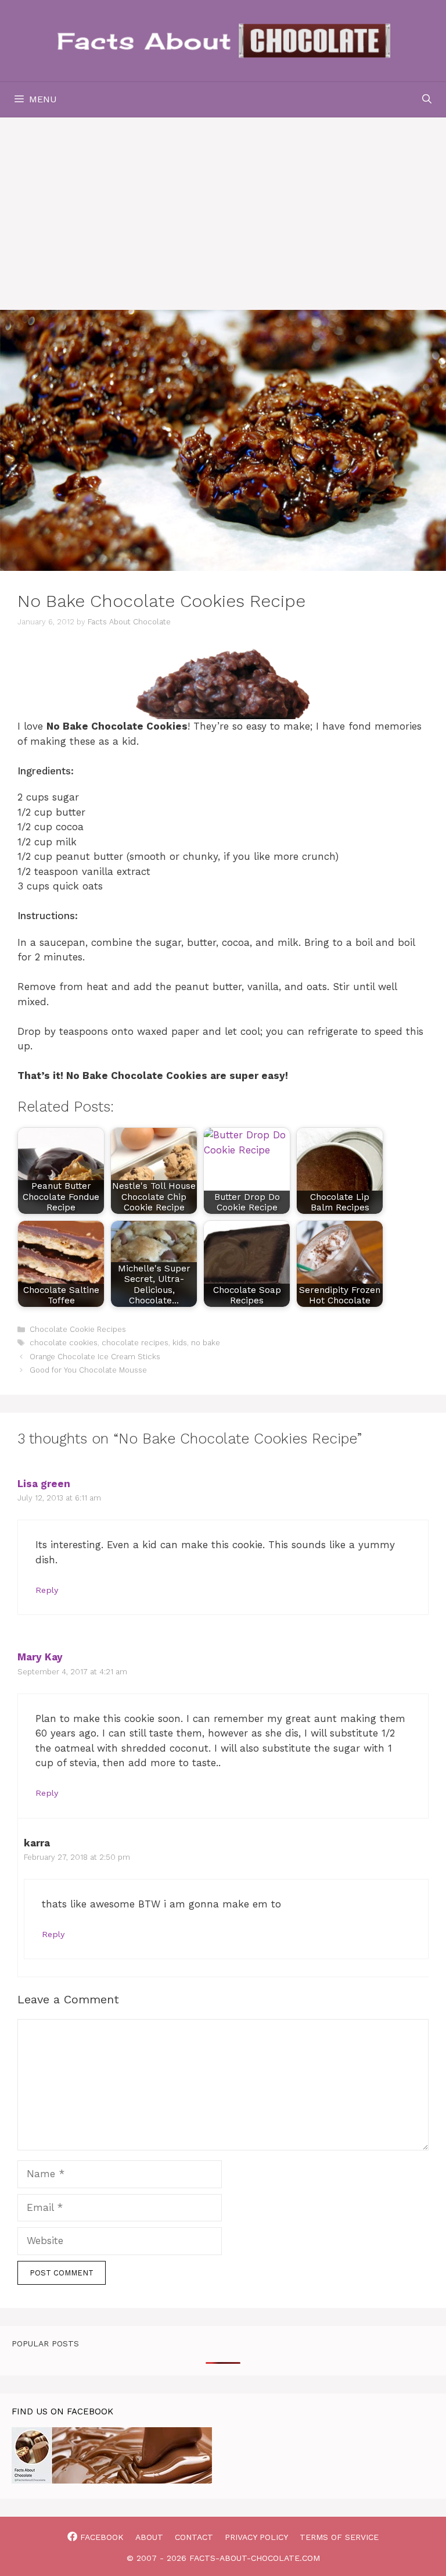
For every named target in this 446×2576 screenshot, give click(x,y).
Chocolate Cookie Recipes (78, 1329)
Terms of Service (339, 2537)
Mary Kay (40, 1657)
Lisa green (44, 1484)
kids (180, 1343)
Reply (47, 1590)
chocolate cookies (64, 1343)
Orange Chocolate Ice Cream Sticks (95, 1357)
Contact (194, 2537)
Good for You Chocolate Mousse (88, 1370)
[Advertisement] (223, 205)
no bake (206, 1343)
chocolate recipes (135, 1343)
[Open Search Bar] (427, 99)
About (149, 2537)
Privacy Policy (256, 2537)
